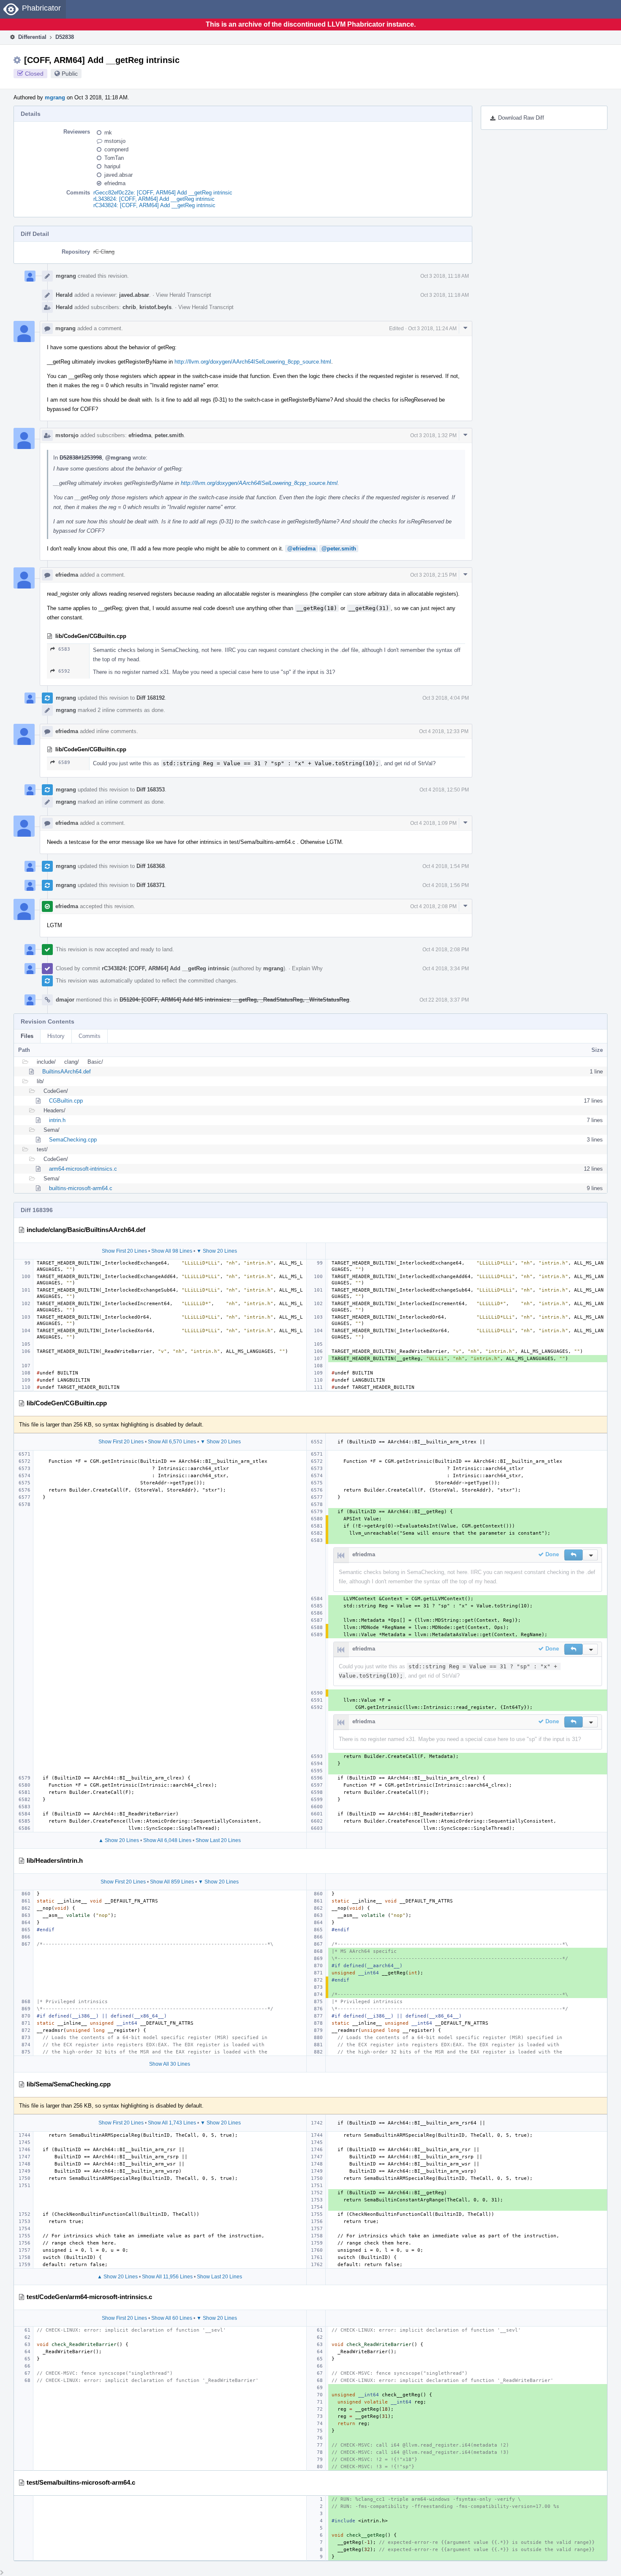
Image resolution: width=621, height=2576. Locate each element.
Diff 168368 (151, 866)
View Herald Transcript (184, 295)
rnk (108, 133)
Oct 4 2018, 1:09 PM (433, 823)
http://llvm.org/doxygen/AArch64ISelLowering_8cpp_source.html (253, 362)
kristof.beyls (155, 307)
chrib (129, 307)
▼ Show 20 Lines (217, 1251)
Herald (64, 295)
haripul (112, 166)
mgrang (55, 97)
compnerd (116, 149)
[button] (573, 1555)
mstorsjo (115, 141)
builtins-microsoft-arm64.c (81, 1188)
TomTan (114, 158)
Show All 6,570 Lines (172, 1442)
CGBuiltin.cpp (66, 1101)
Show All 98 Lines (172, 1251)
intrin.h (57, 1120)
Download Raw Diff (521, 118)
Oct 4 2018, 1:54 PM (446, 866)
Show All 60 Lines (172, 2318)
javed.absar (118, 175)
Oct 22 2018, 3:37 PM (444, 1000)
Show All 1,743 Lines (172, 2123)
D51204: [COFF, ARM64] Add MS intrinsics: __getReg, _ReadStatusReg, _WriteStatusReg (234, 1000)
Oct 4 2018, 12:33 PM (444, 731)
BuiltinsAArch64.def (67, 1072)
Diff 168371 (151, 885)
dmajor (65, 1000)
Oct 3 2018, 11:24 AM (432, 329)
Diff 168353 (151, 790)
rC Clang (104, 252)
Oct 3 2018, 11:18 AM (445, 276)
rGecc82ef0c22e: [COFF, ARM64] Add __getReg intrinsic (163, 193)
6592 (64, 671)
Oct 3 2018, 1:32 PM (433, 435)
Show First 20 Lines (124, 1251)
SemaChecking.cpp (73, 1140)
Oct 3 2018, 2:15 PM (433, 575)
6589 (64, 762)
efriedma (115, 183)
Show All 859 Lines (172, 1882)
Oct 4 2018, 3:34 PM (446, 969)
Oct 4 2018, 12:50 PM (444, 790)
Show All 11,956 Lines (167, 2277)
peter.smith (169, 435)
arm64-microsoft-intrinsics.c (83, 1169)
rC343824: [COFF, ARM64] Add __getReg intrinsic (154, 205)
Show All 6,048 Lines (167, 1840)
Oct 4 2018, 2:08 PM (433, 906)
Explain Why (307, 968)
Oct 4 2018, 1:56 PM (446, 885)
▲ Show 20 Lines (119, 1840)
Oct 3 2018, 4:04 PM (446, 698)
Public (70, 74)
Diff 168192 (151, 698)
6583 (64, 649)
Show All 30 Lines (170, 2064)
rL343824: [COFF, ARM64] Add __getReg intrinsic (154, 199)
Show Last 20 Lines (218, 1840)
